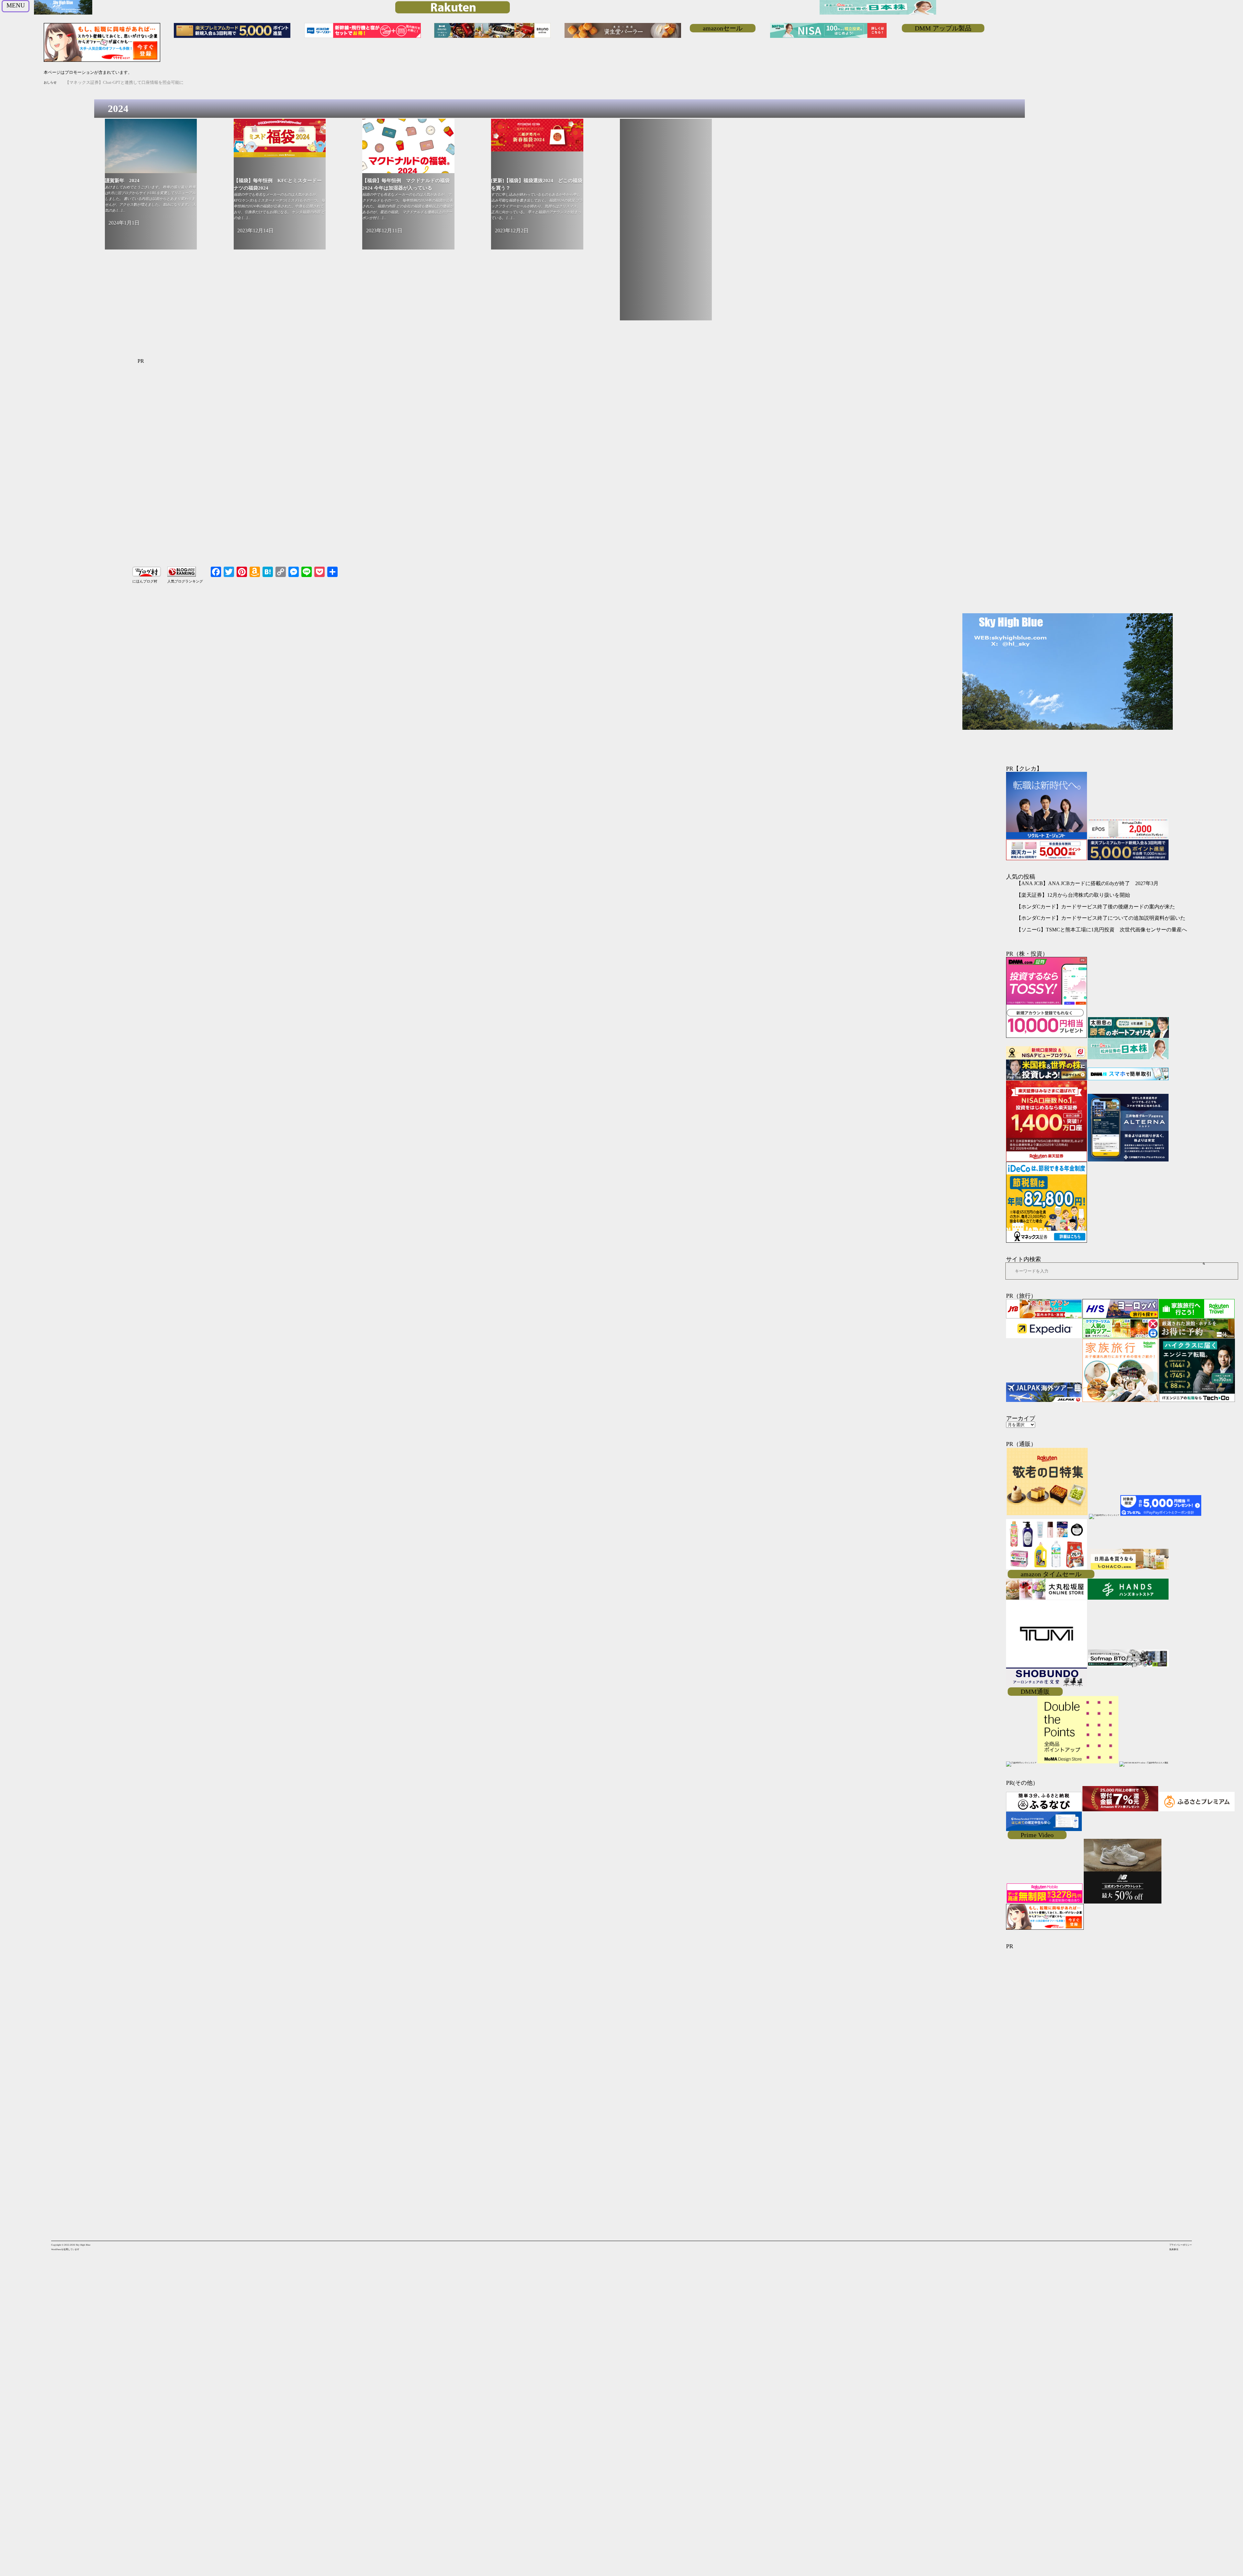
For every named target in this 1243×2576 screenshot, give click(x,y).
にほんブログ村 (145, 581)
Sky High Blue (83, 2245)
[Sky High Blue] (63, 14)
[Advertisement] (666, 223)
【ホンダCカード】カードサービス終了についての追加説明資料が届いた (1101, 918)
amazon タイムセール (1051, 1574)
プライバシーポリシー (1181, 2245)
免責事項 (1174, 2249)
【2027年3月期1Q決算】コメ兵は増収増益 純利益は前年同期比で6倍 (131, 82)
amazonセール (723, 28)
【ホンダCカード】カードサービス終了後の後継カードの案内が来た (1096, 907)
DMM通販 (1035, 1692)
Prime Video (1037, 1835)
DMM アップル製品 (943, 28)
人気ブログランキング (185, 581)
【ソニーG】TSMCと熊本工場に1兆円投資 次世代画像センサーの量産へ (1102, 930)
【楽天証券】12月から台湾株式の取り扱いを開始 (1073, 895)
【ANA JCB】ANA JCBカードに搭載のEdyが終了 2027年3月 (1087, 883)
